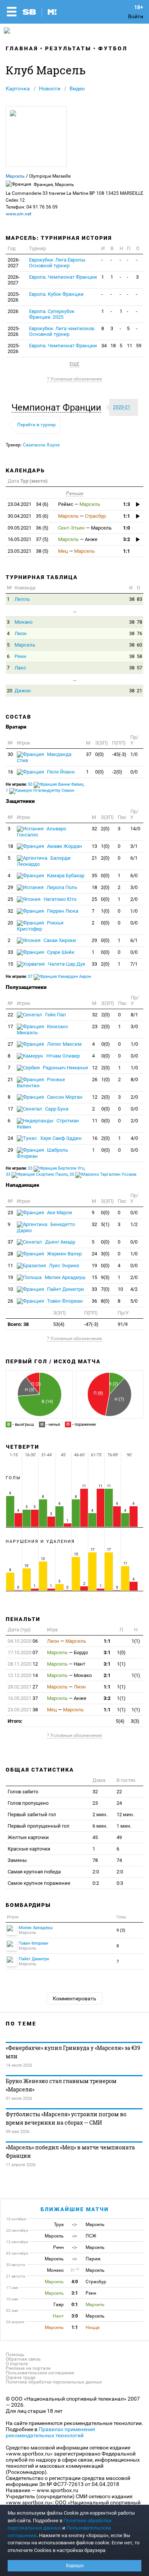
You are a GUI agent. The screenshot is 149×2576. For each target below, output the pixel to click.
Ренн (20, 656)
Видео (77, 88)
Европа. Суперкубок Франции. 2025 (52, 314)
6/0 (134, 876)
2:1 (107, 1675)
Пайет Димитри (65, 1289)
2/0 (134, 899)
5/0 (134, 1301)
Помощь (15, 2355)
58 (139, 656)
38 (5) (28, 551)
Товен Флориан (64, 1301)
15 (10, 964)
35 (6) (28, 516)
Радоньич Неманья (65, 1068)
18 (113, 346)
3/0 (134, 887)
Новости (50, 88)
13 (94, 846)
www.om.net (19, 214)
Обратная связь (23, 2359)
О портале (17, 2364)
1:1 (126, 516)
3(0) (105, 1254)
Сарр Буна (56, 1109)
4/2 (134, 1289)
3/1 (134, 846)
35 (94, 876)
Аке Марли (59, 1213)
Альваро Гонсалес (41, 832)
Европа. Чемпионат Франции (63, 277)
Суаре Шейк (60, 952)
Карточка (18, 88)
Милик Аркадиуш (65, 1277)
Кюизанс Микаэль (43, 1030)
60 (139, 645)
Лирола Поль (61, 887)
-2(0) (117, 772)
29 (10, 887)
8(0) (105, 1301)
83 (139, 599)
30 (10, 754)
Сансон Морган (64, 1097)
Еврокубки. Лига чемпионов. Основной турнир (62, 331)
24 (10, 1138)
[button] (58, 408)
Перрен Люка (62, 911)
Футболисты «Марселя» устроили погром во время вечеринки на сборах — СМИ (66, 2118)
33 (10, 952)
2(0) (105, 829)
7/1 (134, 964)
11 (130, 346)
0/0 (134, 772)
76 (139, 633)
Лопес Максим (64, 1044)
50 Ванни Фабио (56, 784)
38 (132, 599)
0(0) (100, 754)
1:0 (126, 528)
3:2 (126, 539)
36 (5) (28, 528)
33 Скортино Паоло (37, 1174)
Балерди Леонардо (44, 861)
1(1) (136, 1641)
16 (10, 772)
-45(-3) (119, 754)
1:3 (126, 504)
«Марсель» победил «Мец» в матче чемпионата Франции (70, 2151)
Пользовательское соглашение (40, 2373)
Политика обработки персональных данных (54, 2382)
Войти (136, 16)
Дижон (23, 691)
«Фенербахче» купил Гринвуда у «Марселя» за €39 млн (73, 2052)
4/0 (134, 1138)
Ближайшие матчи (75, 2209)
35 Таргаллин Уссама (103, 1174)
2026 (13, 311)
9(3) (105, 1277)
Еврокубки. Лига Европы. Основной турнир (58, 263)
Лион (21, 633)
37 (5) (28, 539)
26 (95, 1079)
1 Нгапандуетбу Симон (40, 790)
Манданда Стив (44, 757)
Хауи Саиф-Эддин (60, 1138)
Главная (22, 48)
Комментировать (74, 1998)
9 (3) (121, 1930)
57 (139, 668)
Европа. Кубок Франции (56, 294)
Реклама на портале (28, 2368)
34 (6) (28, 504)
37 (89, 754)
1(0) (105, 846)
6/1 (134, 858)
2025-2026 (14, 297)
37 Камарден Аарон (59, 977)
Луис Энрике (63, 1266)
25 (10, 899)
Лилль (22, 599)
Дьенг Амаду (60, 1242)
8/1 (134, 1015)
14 (23, 1675)
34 (104, 346)
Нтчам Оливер (62, 1056)
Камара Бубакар (65, 876)
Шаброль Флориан (42, 1153)
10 (10, 1289)
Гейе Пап (55, 1015)
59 (139, 346)
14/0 (135, 829)
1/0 (134, 754)
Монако (23, 622)
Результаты (68, 48)
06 (23, 1641)
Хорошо (75, 2566)
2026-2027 (14, 263)
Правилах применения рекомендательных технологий (50, 2432)
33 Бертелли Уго (56, 1168)
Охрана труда (21, 2377)
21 (139, 691)
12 (95, 1068)
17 (10, 1026)
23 (95, 1026)
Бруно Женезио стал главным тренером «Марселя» (61, 2085)
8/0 (134, 1079)
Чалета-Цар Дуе (66, 964)
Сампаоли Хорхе (41, 445)
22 (10, 1015)
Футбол (113, 48)
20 (10, 691)
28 (10, 1254)
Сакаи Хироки (59, 940)
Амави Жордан (64, 846)
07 (23, 1652)
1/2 (134, 1224)
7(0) (105, 1289)
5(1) (105, 1224)
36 (94, 1301)
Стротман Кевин (48, 1124)
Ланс (20, 668)
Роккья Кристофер (40, 926)
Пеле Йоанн (60, 772)
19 (94, 1266)
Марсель (15, 176)
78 (139, 622)
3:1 (107, 1652)
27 (10, 1044)
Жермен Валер (64, 1254)
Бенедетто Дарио (46, 1227)
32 (94, 829)
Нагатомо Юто (59, 899)
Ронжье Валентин (41, 1083)
